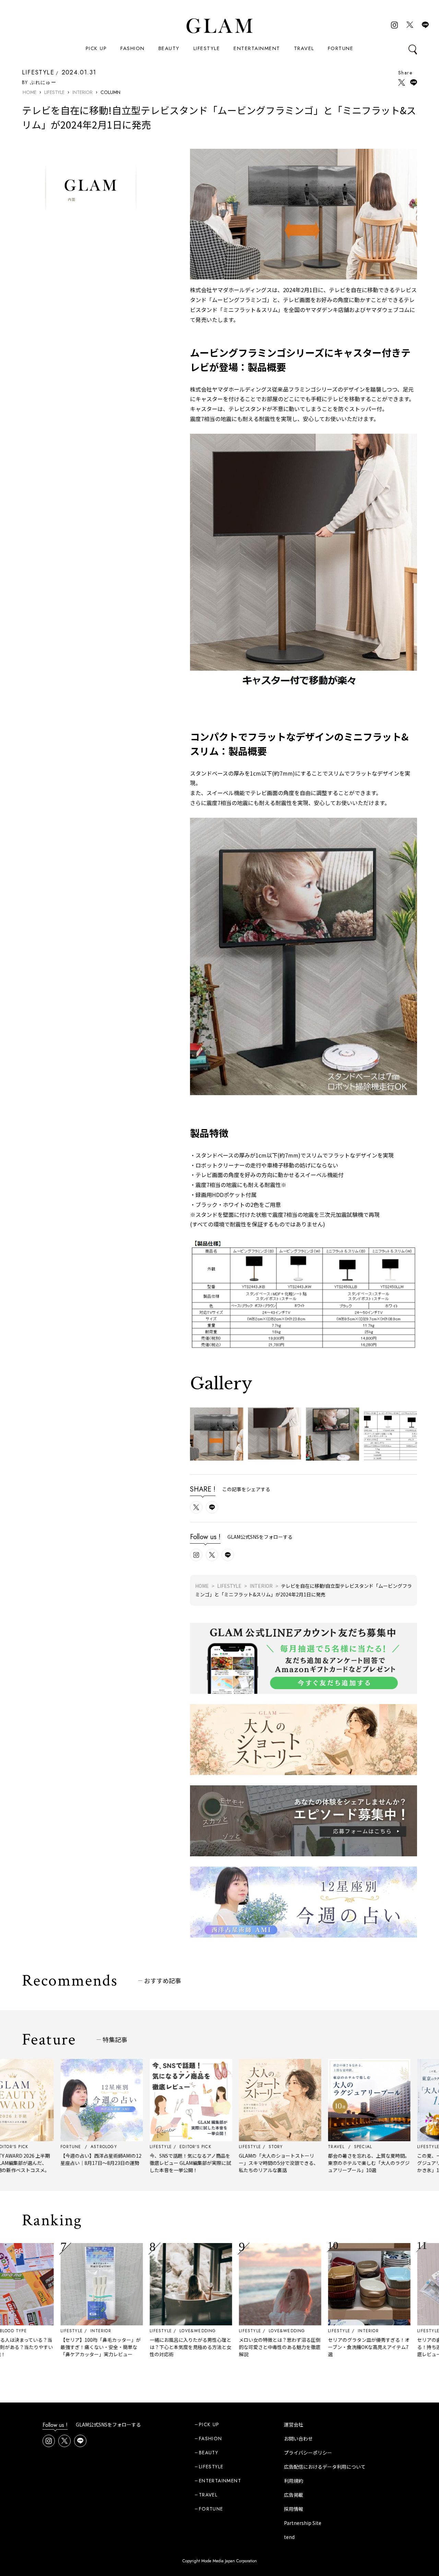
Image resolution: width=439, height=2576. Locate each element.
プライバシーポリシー (308, 2453)
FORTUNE (341, 48)
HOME (29, 92)
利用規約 (294, 2481)
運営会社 (294, 2424)
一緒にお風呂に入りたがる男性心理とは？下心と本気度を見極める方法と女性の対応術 (133, 2347)
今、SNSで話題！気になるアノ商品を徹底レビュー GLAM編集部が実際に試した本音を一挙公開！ (133, 2163)
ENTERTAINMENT (257, 48)
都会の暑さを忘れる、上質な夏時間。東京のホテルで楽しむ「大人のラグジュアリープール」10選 (312, 2163)
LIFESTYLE (207, 48)
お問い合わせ (298, 2439)
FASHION (133, 48)
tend (289, 2537)
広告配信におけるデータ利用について (325, 2467)
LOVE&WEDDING (141, 2331)
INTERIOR (82, 92)
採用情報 (294, 2509)
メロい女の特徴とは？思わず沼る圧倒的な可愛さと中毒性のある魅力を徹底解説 (223, 2347)
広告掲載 (294, 2495)
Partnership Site (303, 2523)
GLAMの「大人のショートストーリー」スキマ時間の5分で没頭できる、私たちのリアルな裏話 (222, 2163)
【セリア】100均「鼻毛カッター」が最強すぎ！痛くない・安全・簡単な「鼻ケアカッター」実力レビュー (44, 2347)
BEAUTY (169, 48)
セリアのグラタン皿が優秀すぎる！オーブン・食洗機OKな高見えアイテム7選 (312, 2347)
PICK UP (96, 48)
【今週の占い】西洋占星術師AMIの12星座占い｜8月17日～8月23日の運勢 (44, 2159)
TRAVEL (304, 48)
